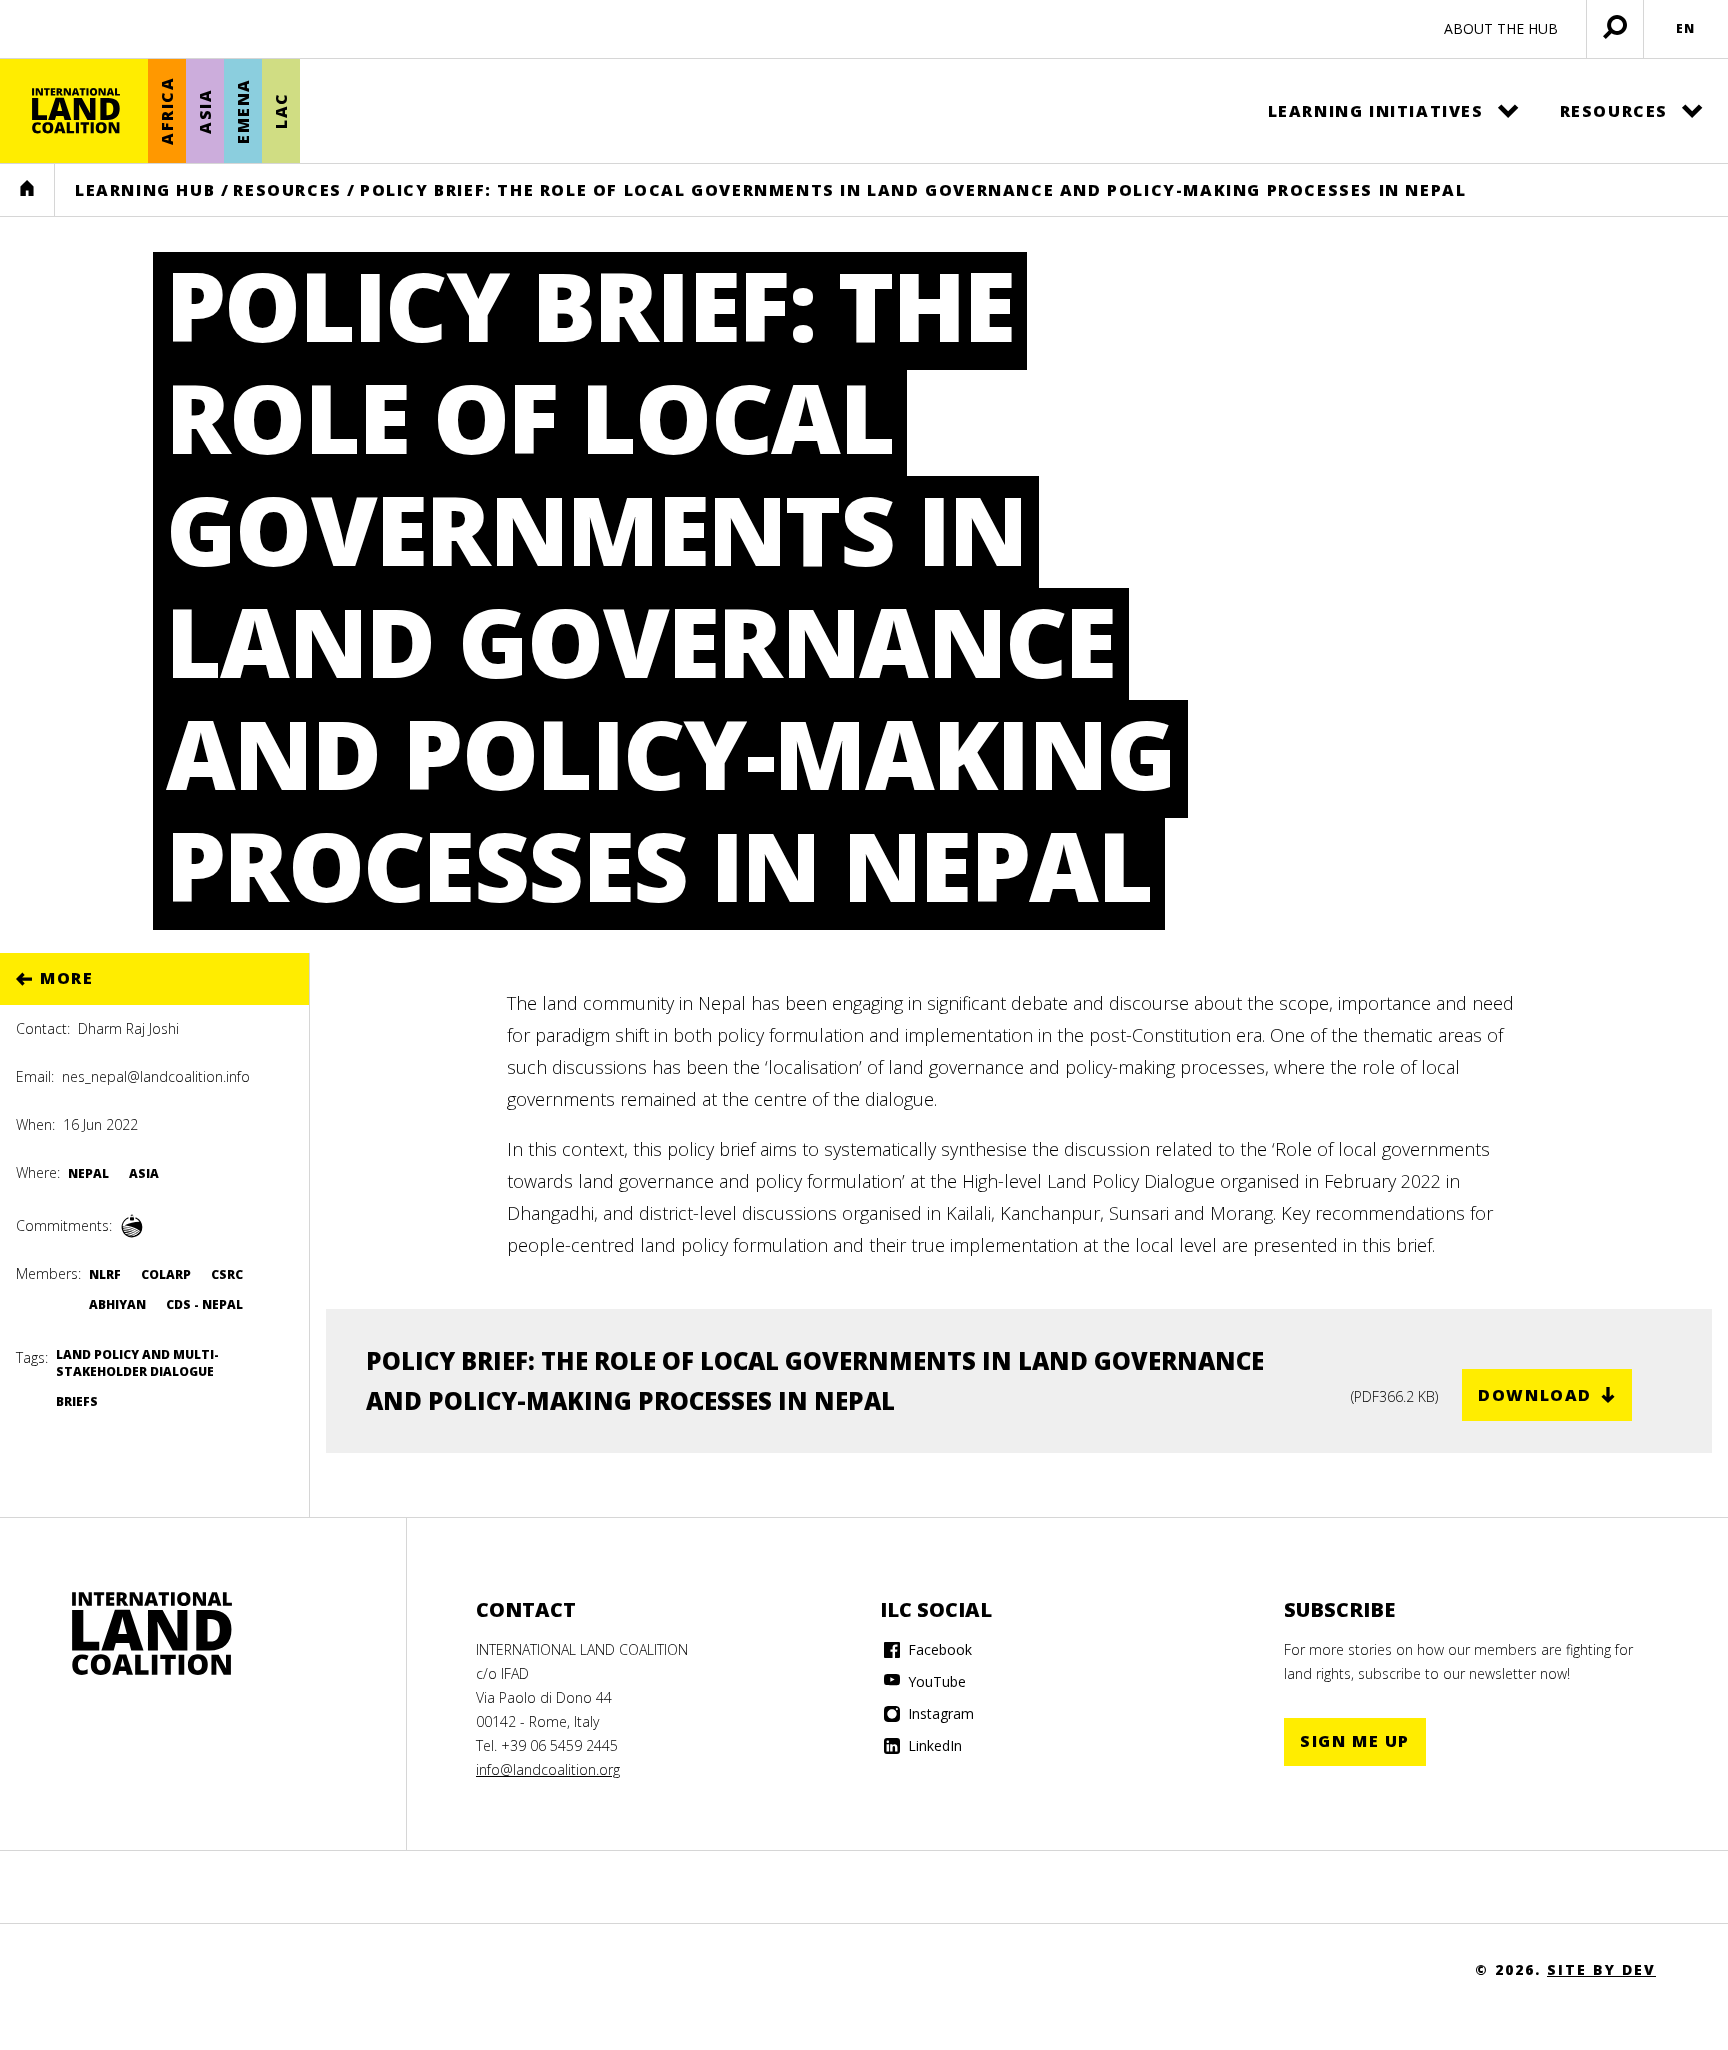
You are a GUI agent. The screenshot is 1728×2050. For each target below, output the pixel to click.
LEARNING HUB (145, 190)
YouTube (935, 1681)
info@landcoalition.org (548, 1769)
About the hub (1501, 28)
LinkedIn (933, 1745)
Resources (1614, 111)
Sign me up (1355, 1741)
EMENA (243, 111)
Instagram (939, 1713)
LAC (281, 111)
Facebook (938, 1649)
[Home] (76, 111)
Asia (205, 110)
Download (1535, 1395)
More (66, 978)
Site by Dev (1601, 1969)
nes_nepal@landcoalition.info (156, 1076)
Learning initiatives (1376, 111)
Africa (167, 111)
